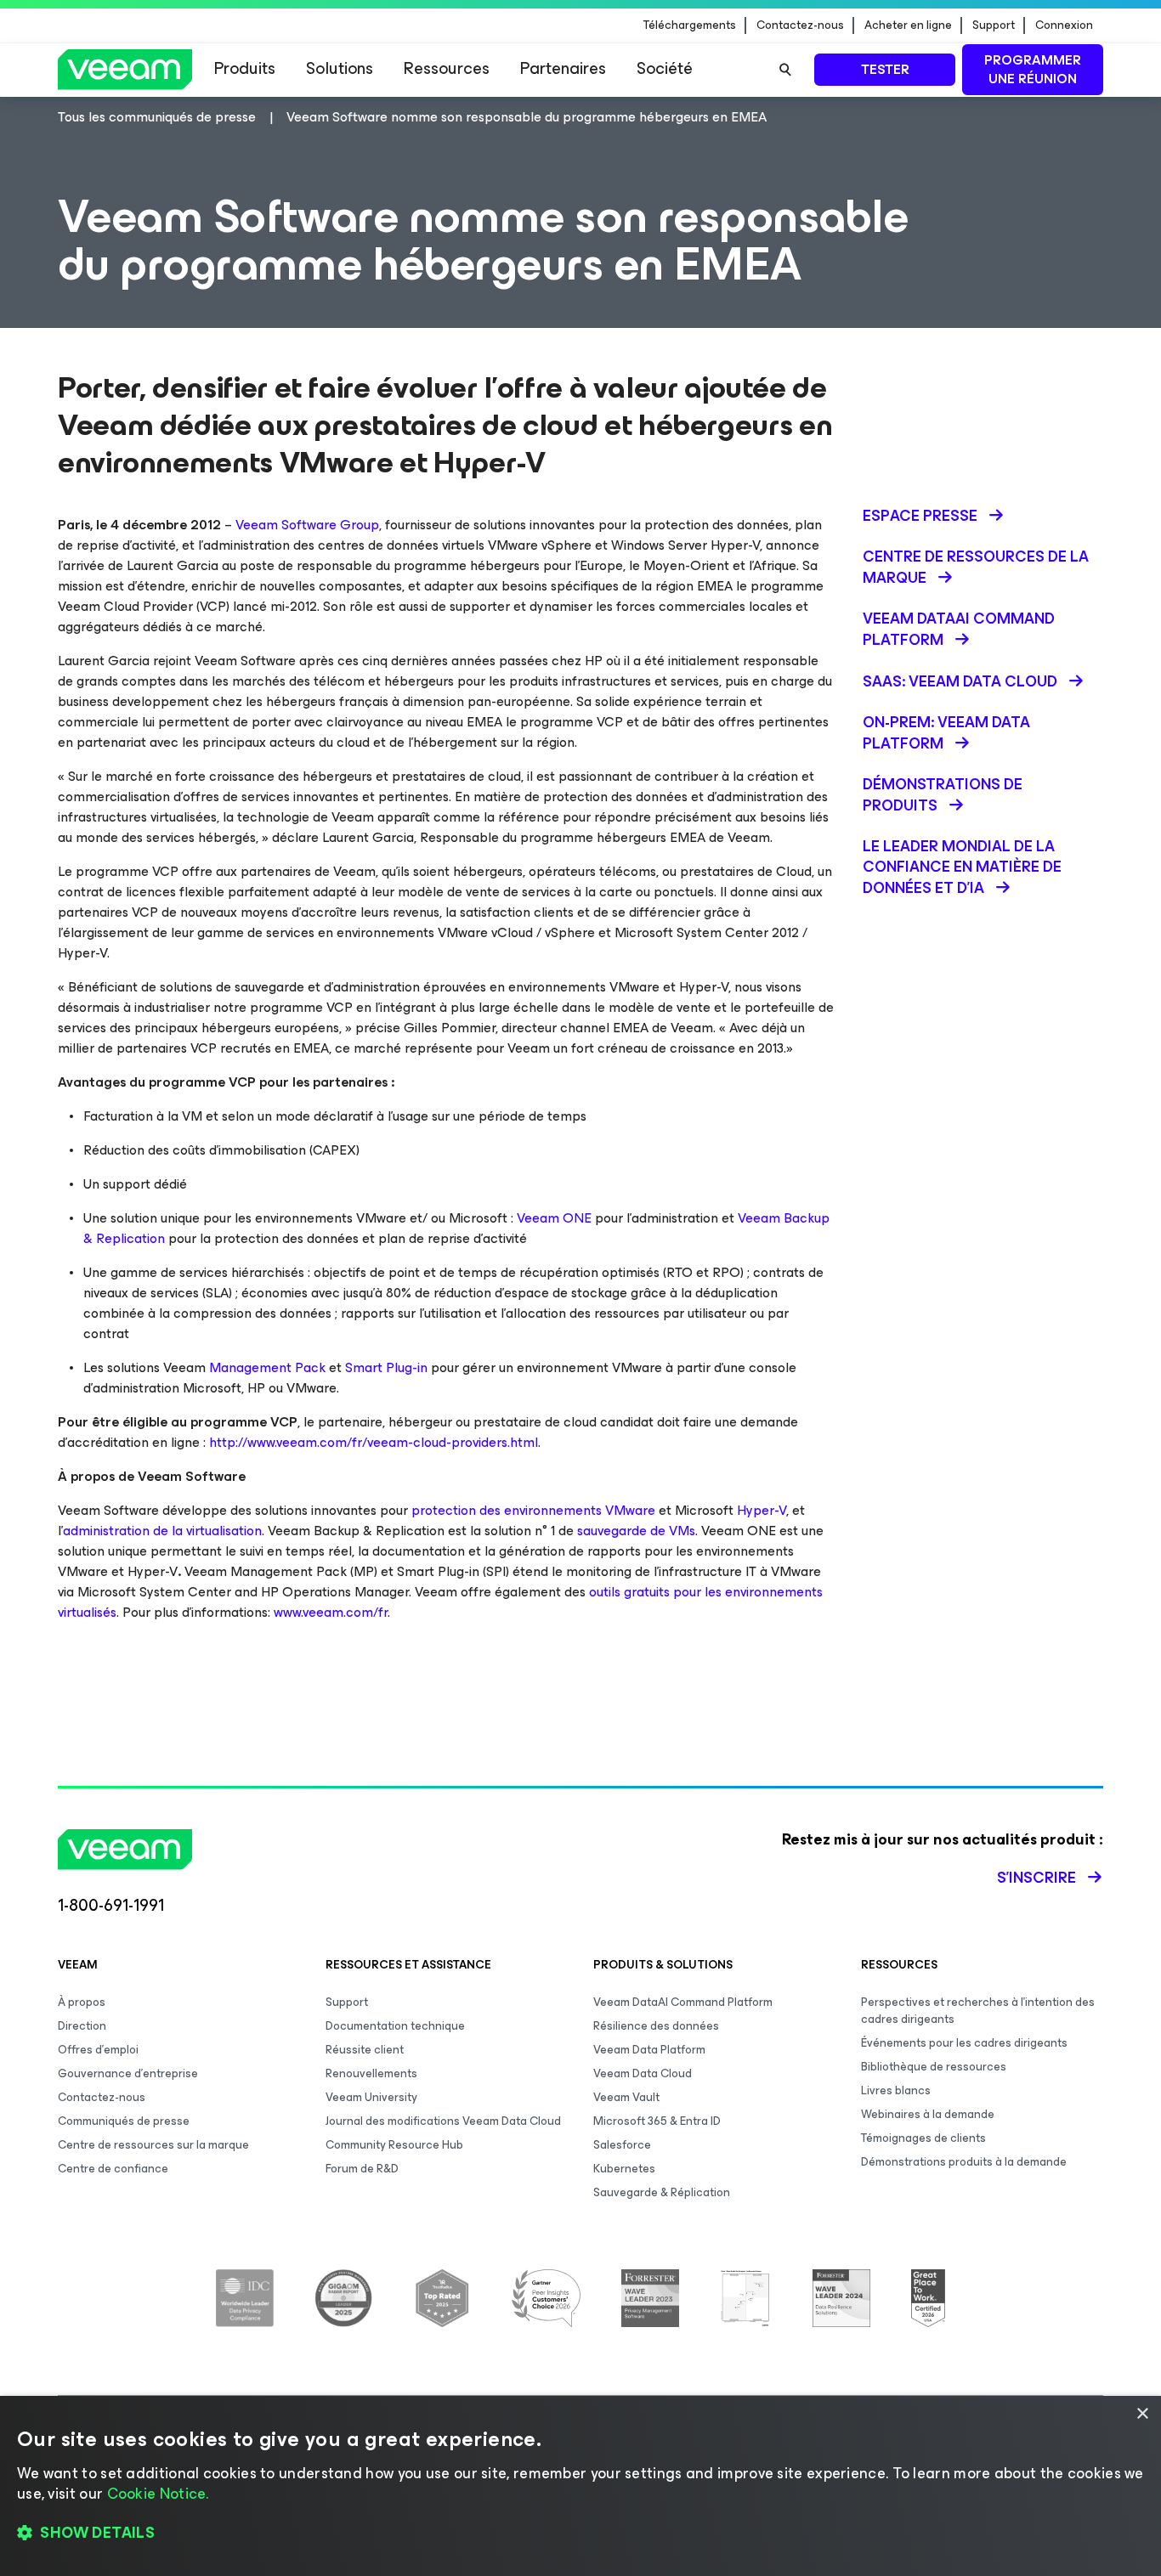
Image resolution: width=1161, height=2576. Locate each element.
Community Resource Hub (394, 2145)
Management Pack (267, 1367)
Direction (82, 2026)
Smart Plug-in (386, 1367)
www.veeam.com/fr (331, 1612)
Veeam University (371, 2097)
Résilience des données (656, 2026)
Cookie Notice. (158, 2494)
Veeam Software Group (307, 525)
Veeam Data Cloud (643, 2073)
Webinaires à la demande (928, 2114)
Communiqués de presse (124, 2121)
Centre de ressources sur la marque (153, 2145)
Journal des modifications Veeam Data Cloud (443, 2121)
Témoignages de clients (923, 2138)
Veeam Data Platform (649, 2050)
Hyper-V (762, 1510)
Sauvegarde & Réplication (662, 2192)
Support (994, 25)
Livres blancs (896, 2090)
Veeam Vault (626, 2097)
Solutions (340, 68)
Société (665, 68)
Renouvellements (371, 2073)
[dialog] (580, 2486)
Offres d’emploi (98, 2050)
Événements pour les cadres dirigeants (964, 2043)
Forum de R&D (362, 2169)
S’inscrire (1036, 1878)
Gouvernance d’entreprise (128, 2073)
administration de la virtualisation (162, 1531)
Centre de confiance (113, 2169)
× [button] (1142, 2414)
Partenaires (563, 68)
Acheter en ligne (908, 25)
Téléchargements (690, 25)
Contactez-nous (800, 25)
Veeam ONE (554, 1218)
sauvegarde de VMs (636, 1531)
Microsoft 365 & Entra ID (657, 2121)
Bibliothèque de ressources (934, 2067)
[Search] (785, 70)
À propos (82, 2002)
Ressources (447, 68)
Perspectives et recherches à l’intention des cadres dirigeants (978, 2011)
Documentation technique (395, 2026)
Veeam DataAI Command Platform (683, 2002)
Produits (245, 68)
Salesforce (622, 2145)
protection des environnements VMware (533, 1510)
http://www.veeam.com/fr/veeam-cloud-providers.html (374, 1442)
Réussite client (365, 2050)
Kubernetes (624, 2169)
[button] (580, 2534)
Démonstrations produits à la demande (964, 2162)
